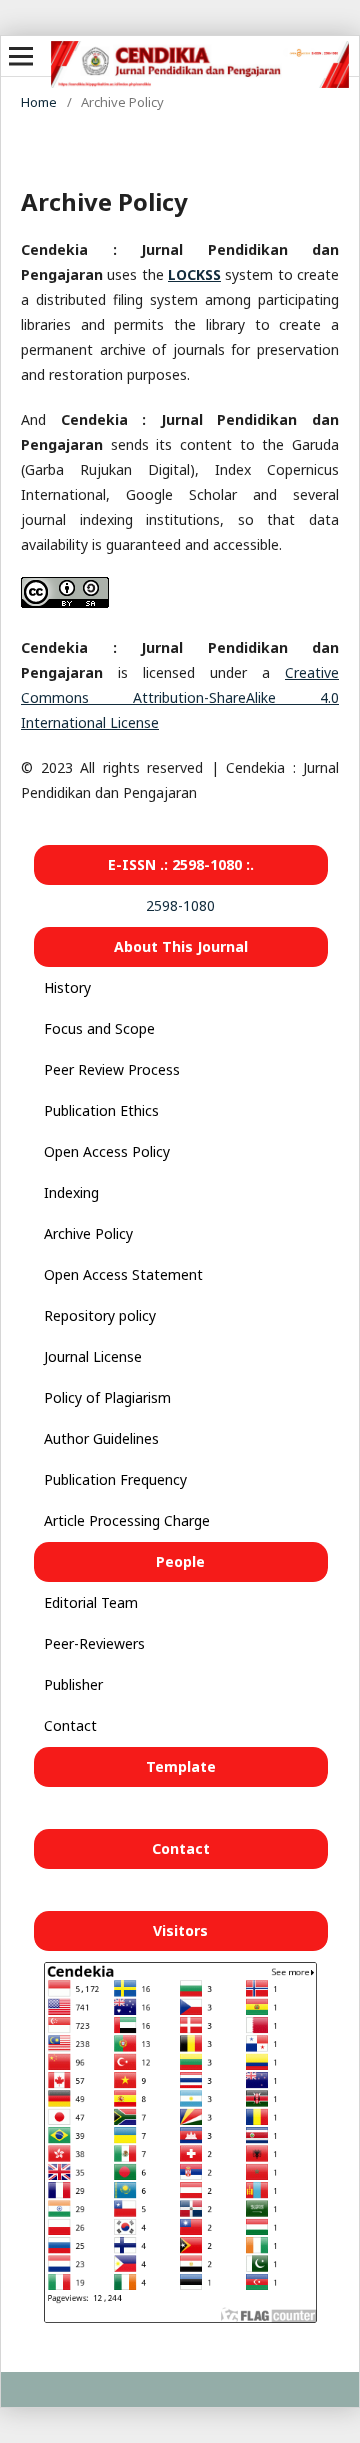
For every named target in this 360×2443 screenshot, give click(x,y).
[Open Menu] (21, 56)
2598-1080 (180, 905)
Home (39, 102)
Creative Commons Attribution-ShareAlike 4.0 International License (180, 697)
